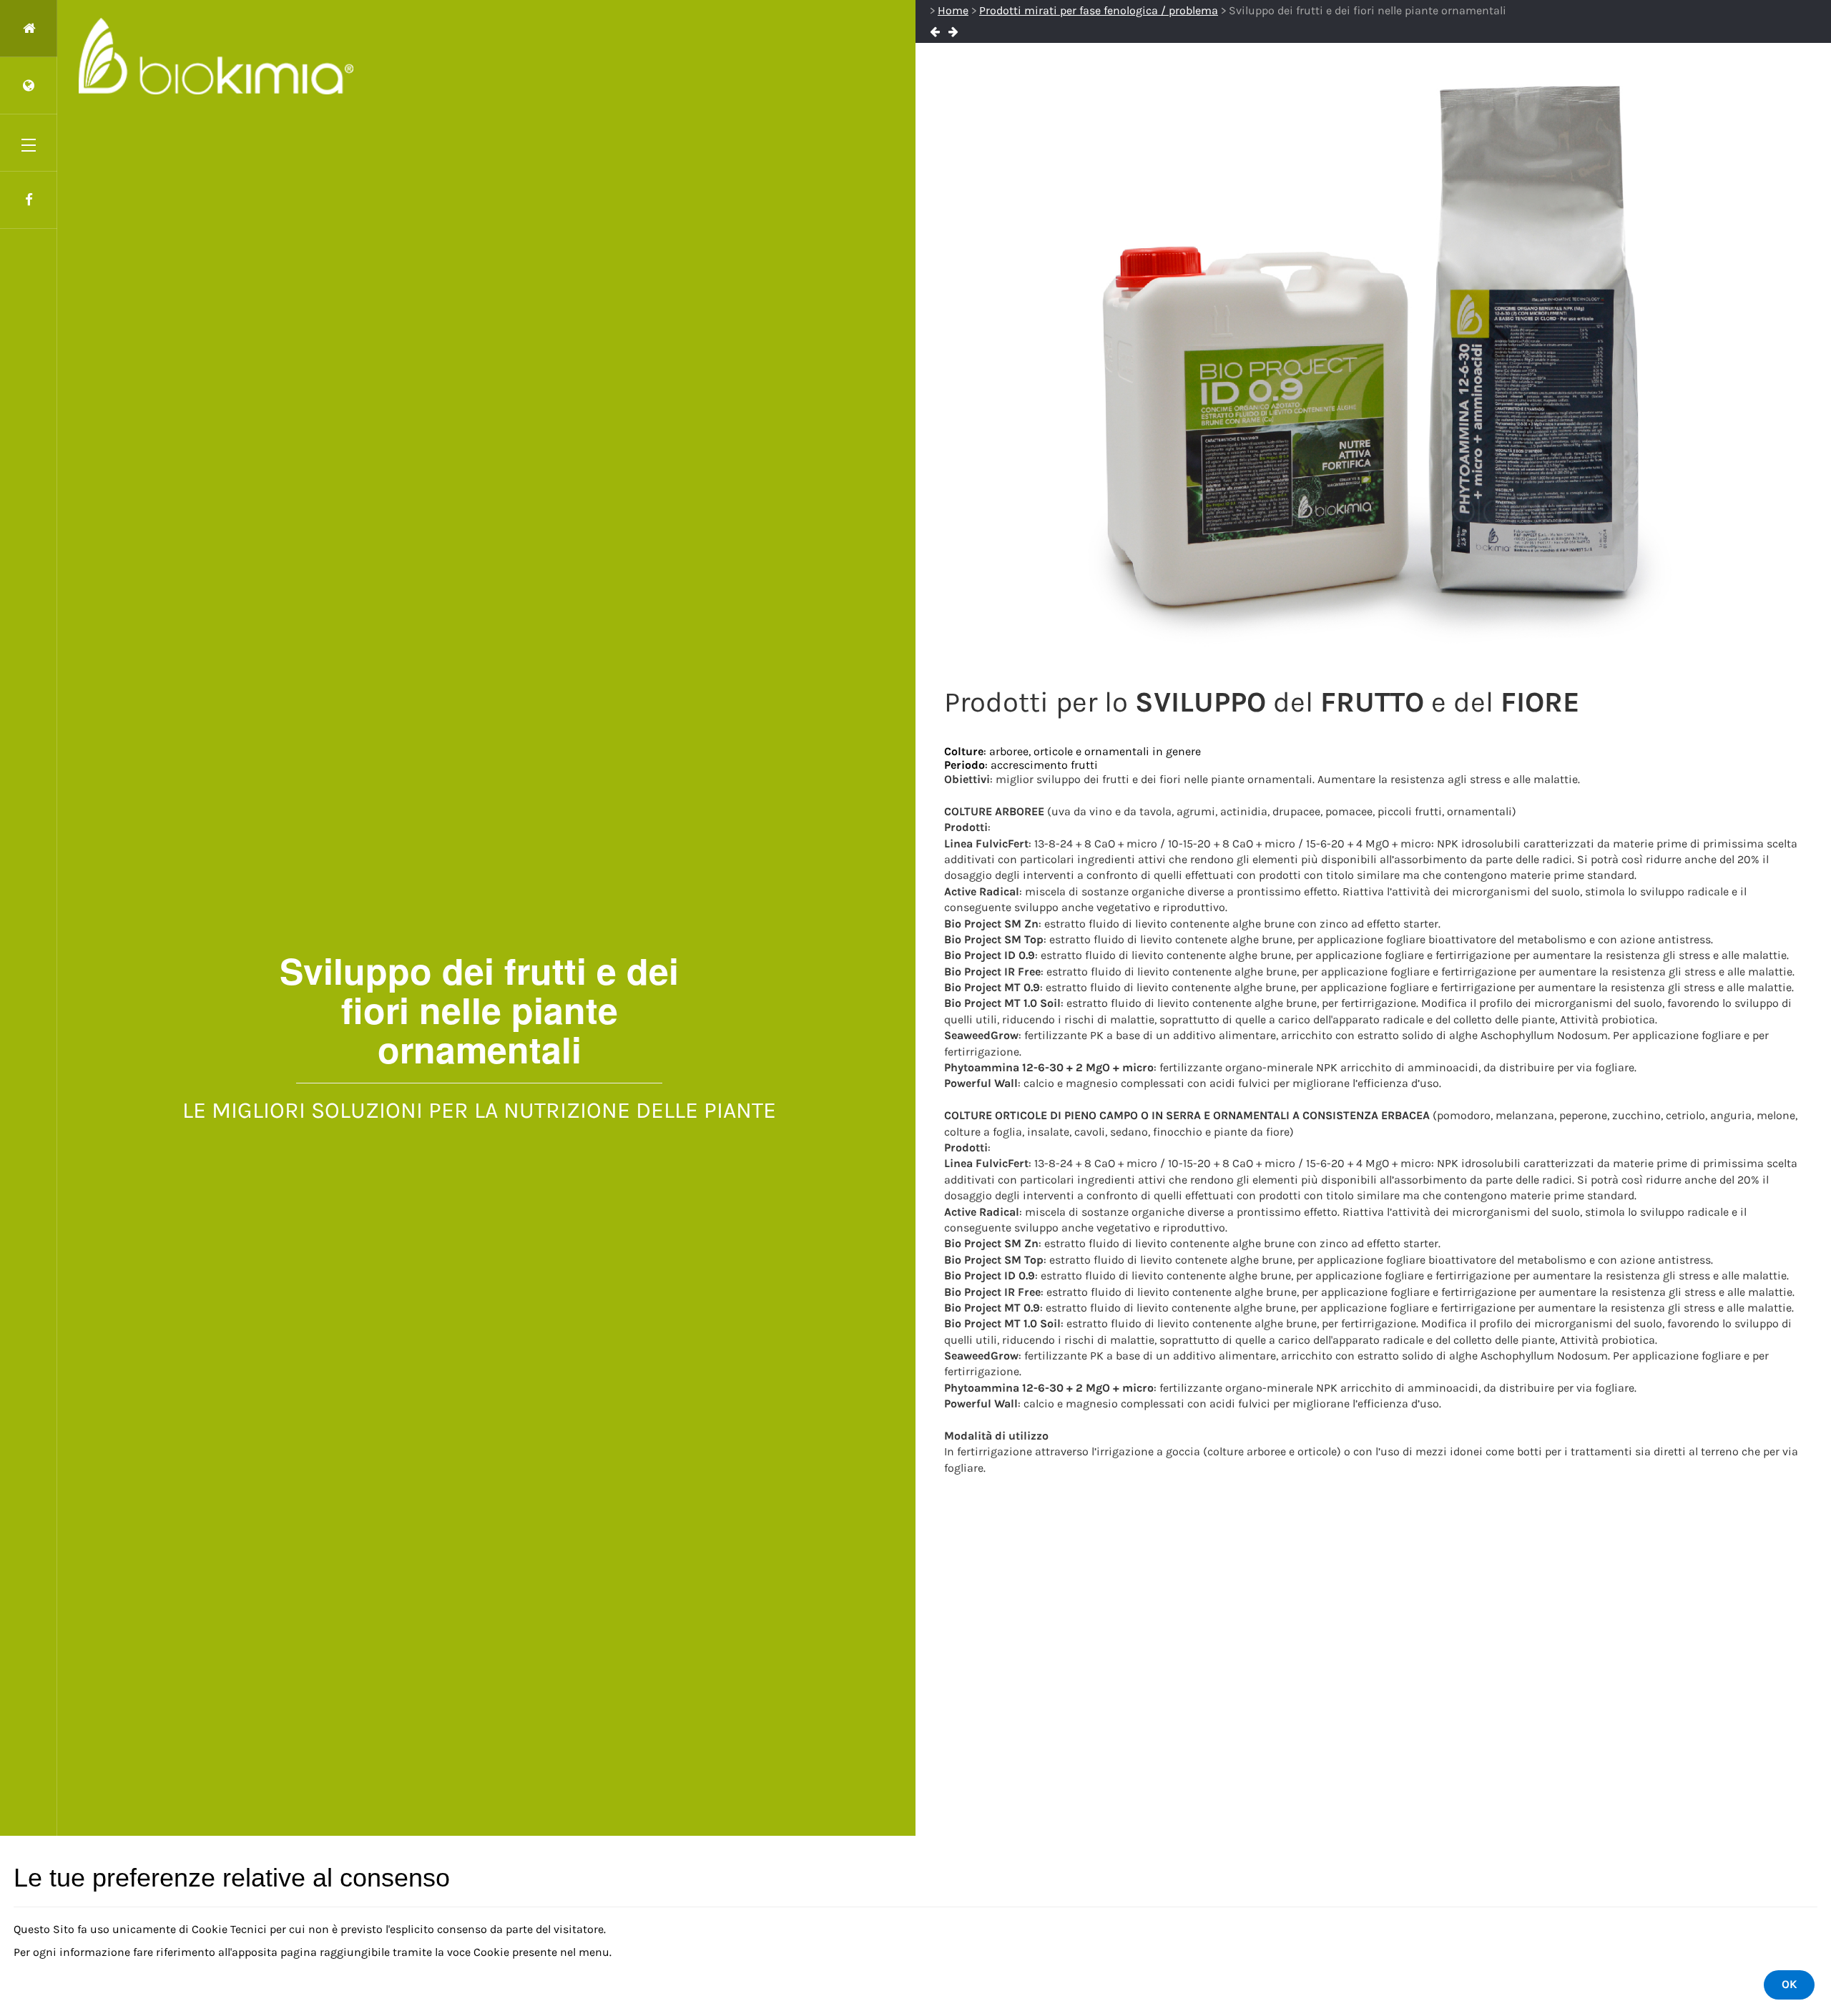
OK (1789, 1984)
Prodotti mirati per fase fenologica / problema (1099, 10)
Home (953, 10)
